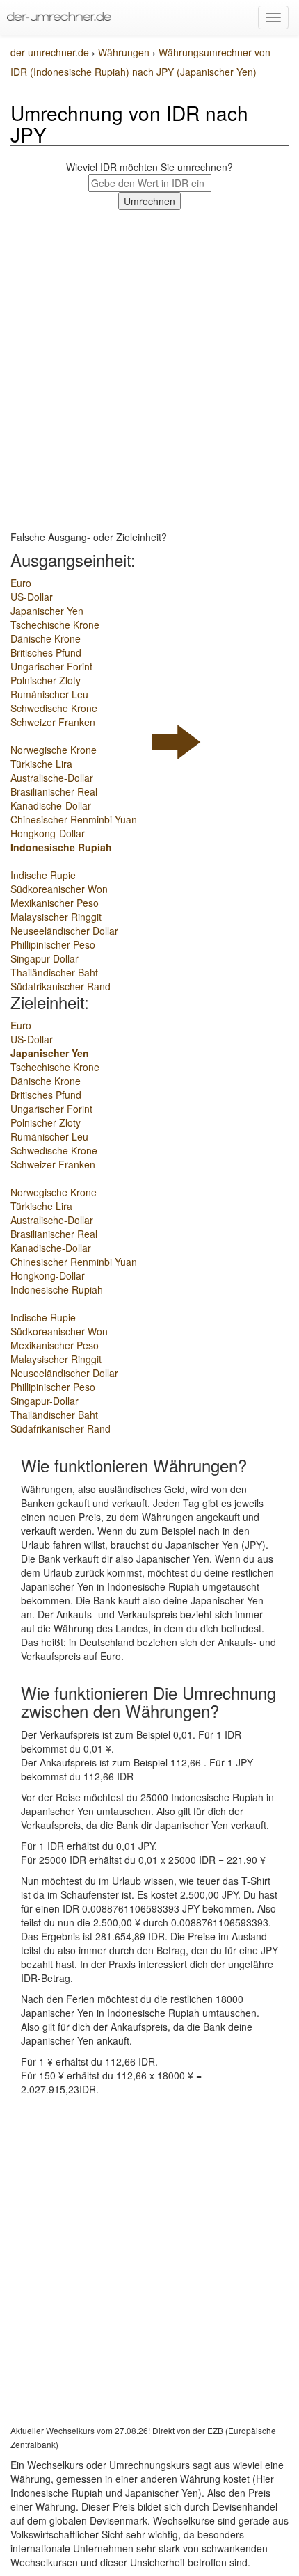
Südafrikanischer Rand (60, 986)
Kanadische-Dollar (51, 805)
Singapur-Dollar (45, 958)
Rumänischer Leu (49, 694)
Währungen (125, 52)
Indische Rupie (43, 875)
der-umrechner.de (50, 52)
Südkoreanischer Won (59, 889)
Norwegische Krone (54, 750)
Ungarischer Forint (51, 666)
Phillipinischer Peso (53, 944)
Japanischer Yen (47, 611)
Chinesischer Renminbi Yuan (74, 819)
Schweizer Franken (53, 722)
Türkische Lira (41, 764)
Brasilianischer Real (54, 791)
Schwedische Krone (54, 708)
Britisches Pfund (46, 652)
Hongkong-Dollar (48, 833)
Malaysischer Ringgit (56, 917)
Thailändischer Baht (54, 972)
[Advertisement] (149, 367)
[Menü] (273, 17)
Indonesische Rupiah (61, 847)
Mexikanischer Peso (55, 903)
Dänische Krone (46, 638)
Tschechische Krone (55, 625)
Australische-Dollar (52, 778)
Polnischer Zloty (46, 680)
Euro (21, 583)
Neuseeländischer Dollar (64, 931)
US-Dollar (32, 597)
